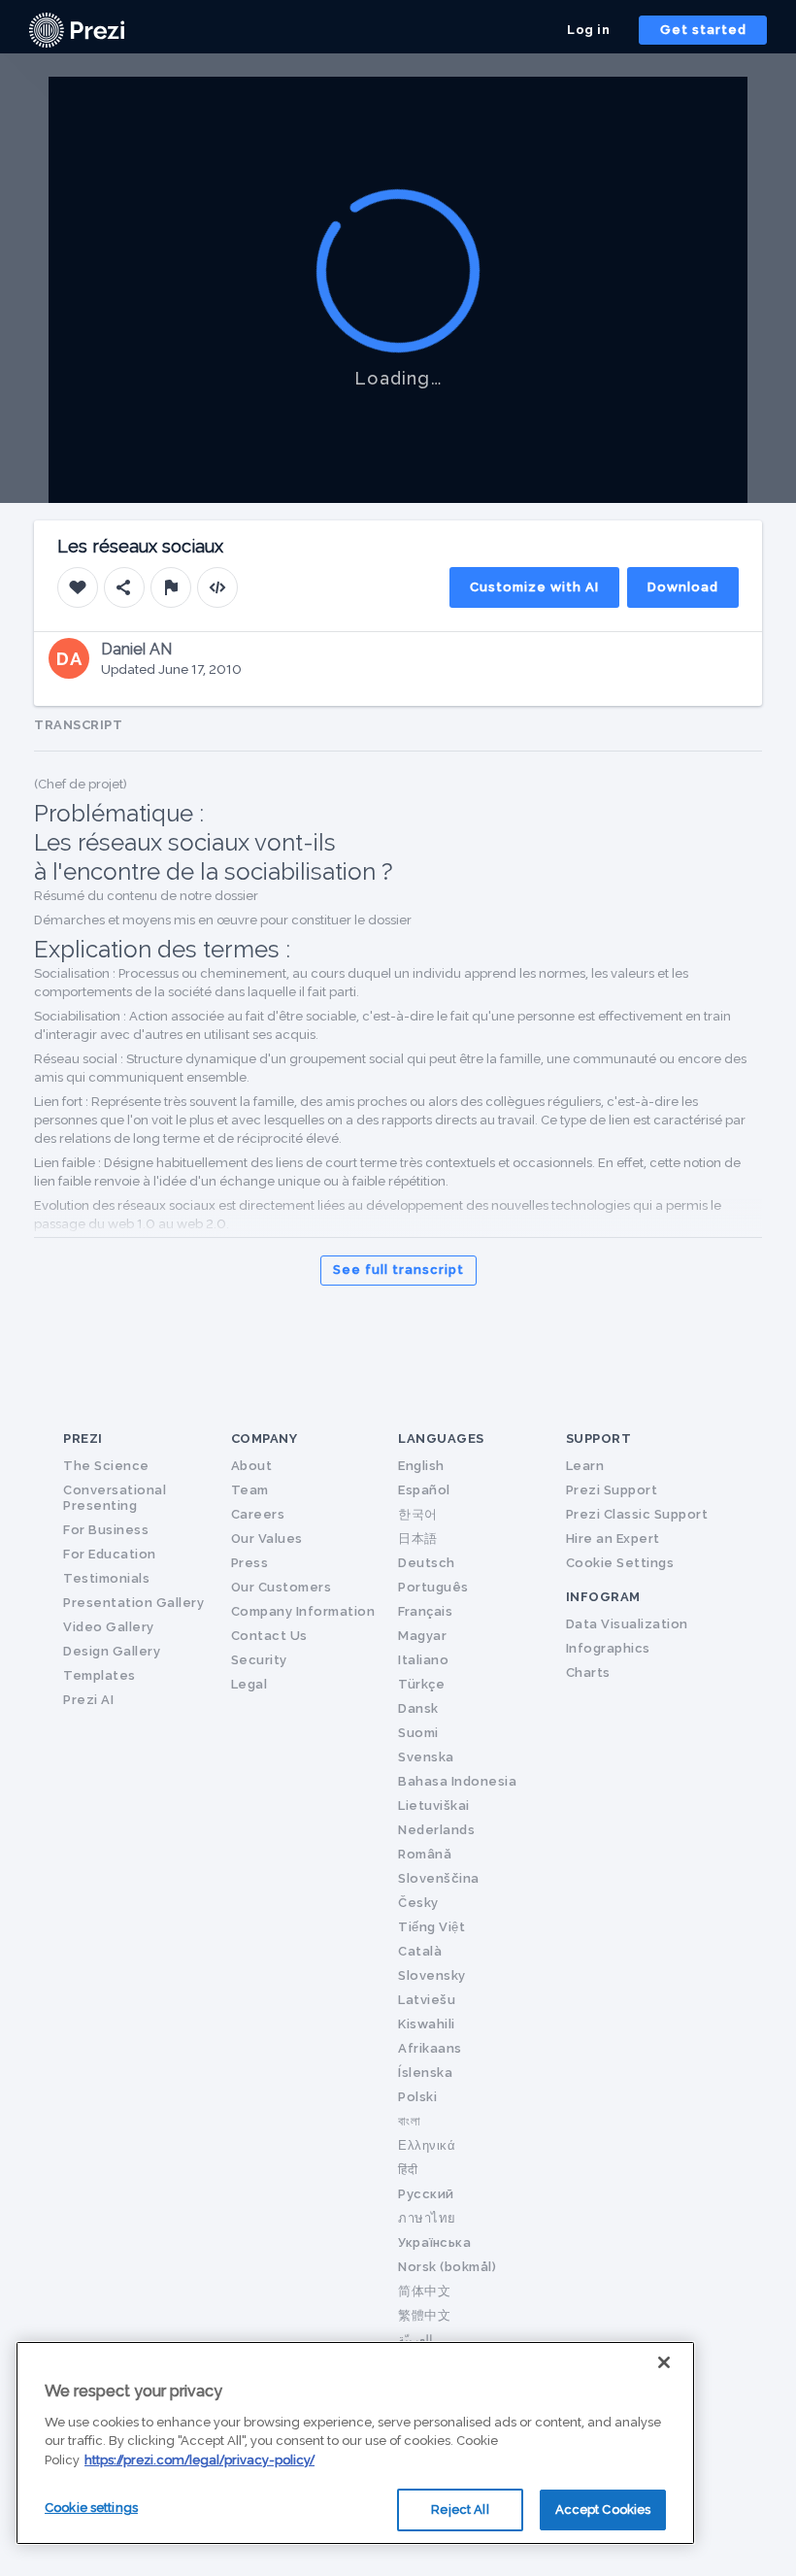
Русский (426, 2194)
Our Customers (282, 1587)
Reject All (460, 2509)
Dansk (418, 1708)
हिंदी (408, 2170)
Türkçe (421, 1684)
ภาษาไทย (427, 2218)
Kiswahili (427, 2024)
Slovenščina (439, 1878)
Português (433, 1587)
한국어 (418, 1514)
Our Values (267, 1539)
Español (424, 1490)
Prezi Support (612, 1490)
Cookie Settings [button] (620, 1563)
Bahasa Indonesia (457, 1781)
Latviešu (427, 2000)
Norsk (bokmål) (447, 2267)
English (421, 1466)
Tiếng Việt (431, 1927)
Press (250, 1563)
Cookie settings (91, 2508)
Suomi (418, 1733)
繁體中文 (424, 2315)
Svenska (426, 1757)
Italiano (423, 1660)
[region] (355, 2443)
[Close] (664, 2362)
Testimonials (106, 1578)
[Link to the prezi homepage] (77, 29)
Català (420, 1951)
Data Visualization (627, 1624)
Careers (258, 1514)
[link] (77, 30)
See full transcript (398, 1270)
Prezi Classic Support (637, 1514)
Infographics (608, 1648)
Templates (99, 1675)
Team (250, 1490)
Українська (434, 2242)
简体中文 (424, 2291)
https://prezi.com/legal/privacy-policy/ (199, 2460)
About (252, 1466)
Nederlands (436, 1830)
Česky (418, 1903)
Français (425, 1611)
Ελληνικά (427, 2145)
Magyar (422, 1636)
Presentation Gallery (133, 1603)
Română (425, 1854)
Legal (249, 1684)
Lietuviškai (434, 1806)
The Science (106, 1466)
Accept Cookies (603, 2509)
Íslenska (425, 2073)
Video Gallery (109, 1627)
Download (683, 587)
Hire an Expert (613, 1539)
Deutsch (427, 1563)
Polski (417, 2097)
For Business (106, 1530)
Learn (585, 1466)
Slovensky (432, 1975)
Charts (588, 1673)
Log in (588, 30)
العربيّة (415, 2340)
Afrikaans (430, 2048)
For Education (110, 1554)
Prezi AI (88, 1700)
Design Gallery (112, 1651)
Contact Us (269, 1636)
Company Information (303, 1611)
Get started (703, 30)
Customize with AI (534, 587)
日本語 (418, 1539)
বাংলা (409, 2121)
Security (259, 1660)
